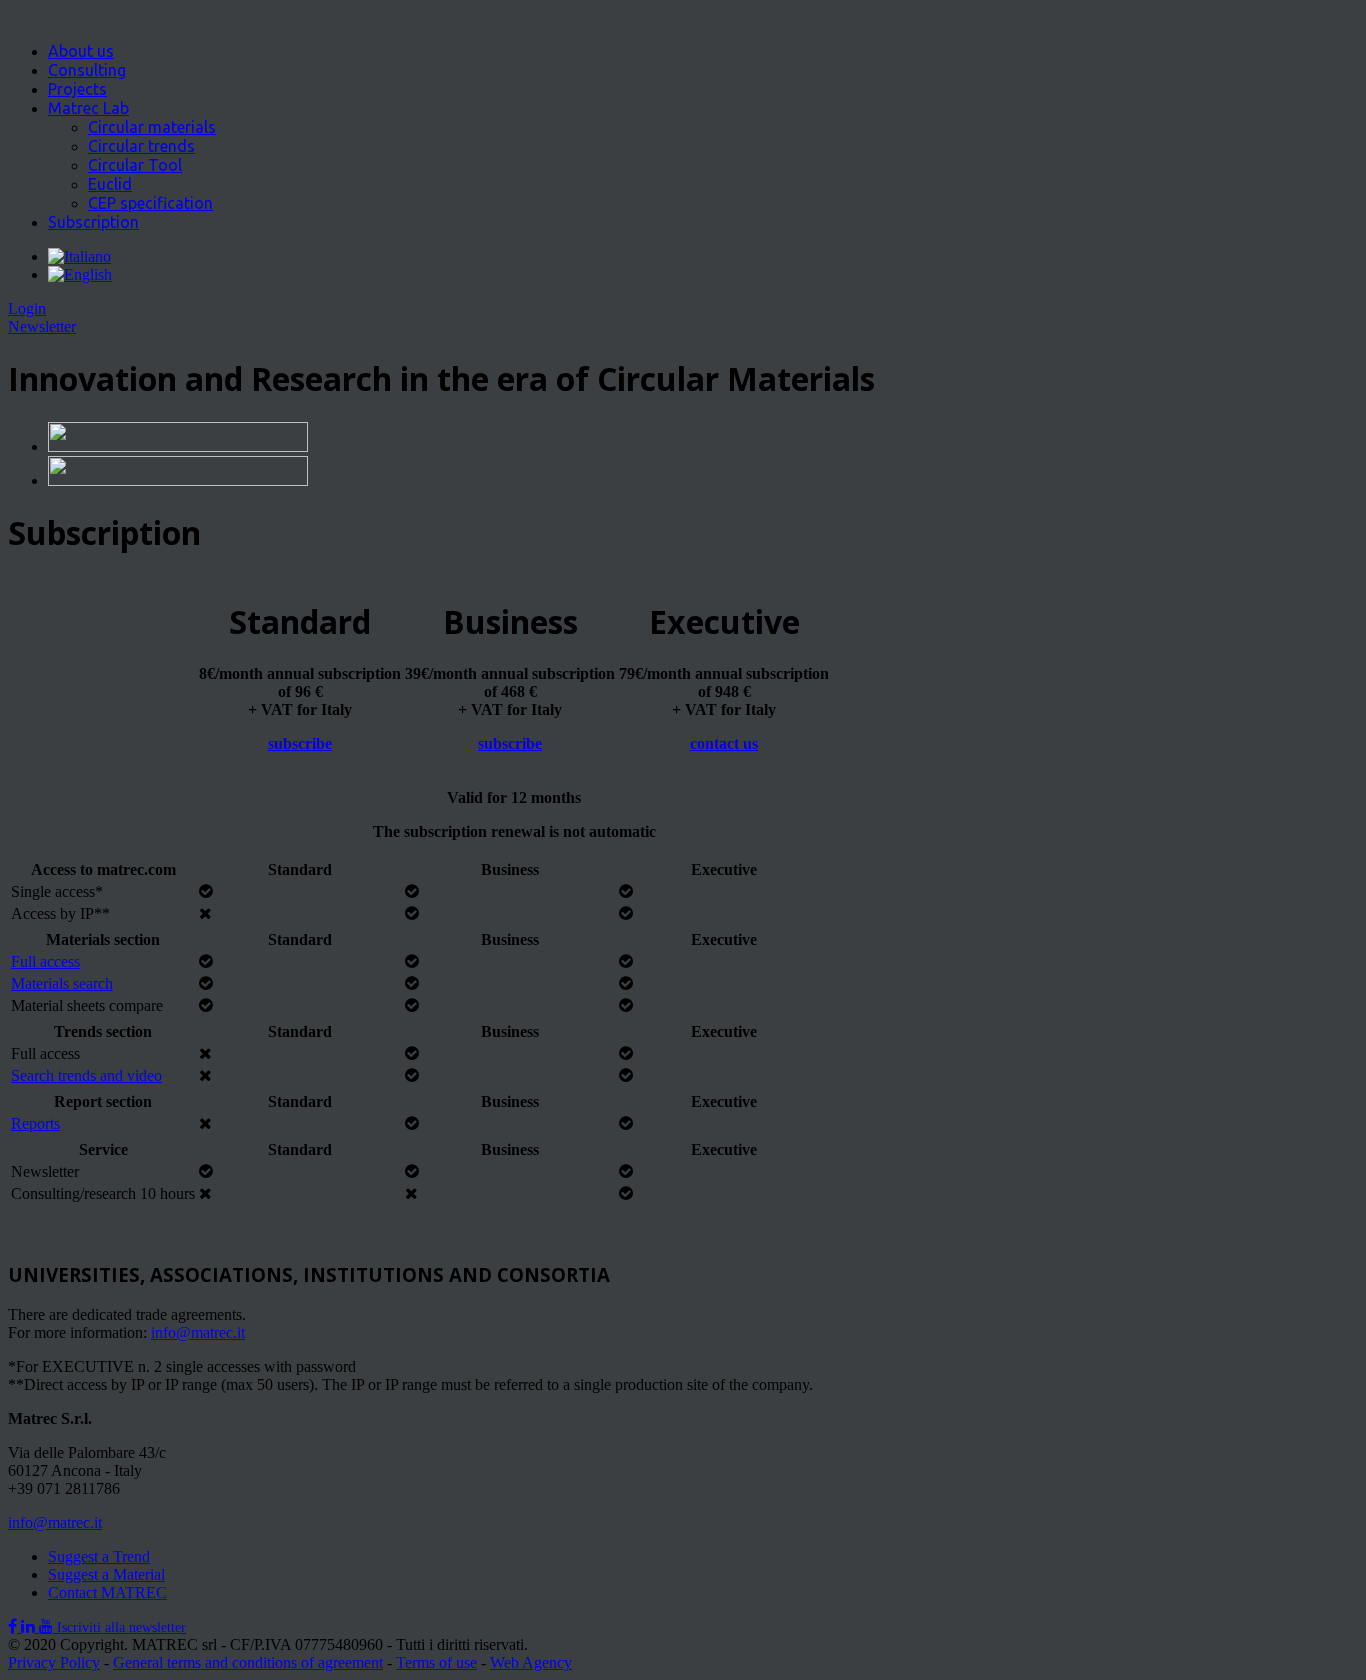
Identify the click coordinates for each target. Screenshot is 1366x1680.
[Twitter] (30, 1626)
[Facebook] (14, 1626)
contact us (724, 743)
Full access (45, 961)
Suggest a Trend (99, 1556)
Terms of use (436, 1662)
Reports (35, 1123)
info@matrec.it (198, 1332)
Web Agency (531, 1662)
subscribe (300, 743)
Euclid (110, 184)
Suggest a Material (106, 1574)
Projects (77, 89)
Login (27, 308)
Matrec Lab (88, 108)
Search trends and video (86, 1075)
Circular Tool (135, 165)
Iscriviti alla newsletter (121, 1627)
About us (81, 51)
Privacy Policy (54, 1662)
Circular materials (152, 127)
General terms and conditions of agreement (248, 1662)
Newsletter (42, 326)
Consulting (87, 70)
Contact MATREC (107, 1592)
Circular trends (141, 146)
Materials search (62, 983)
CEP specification (150, 203)
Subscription (93, 222)
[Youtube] (48, 1626)
